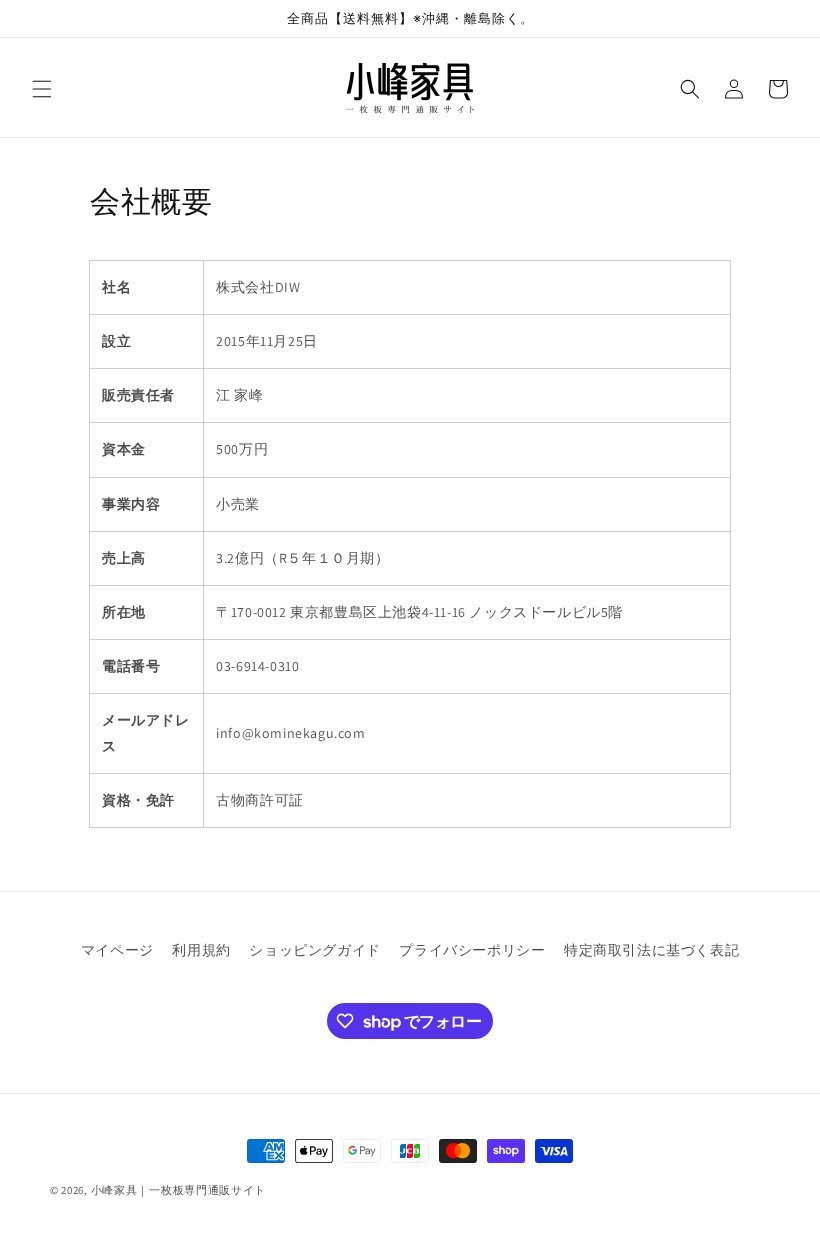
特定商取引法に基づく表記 (651, 950)
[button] (42, 89)
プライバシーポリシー (472, 950)
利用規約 (201, 950)
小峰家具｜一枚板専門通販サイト (179, 1190)
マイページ (117, 950)
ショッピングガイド (314, 950)
